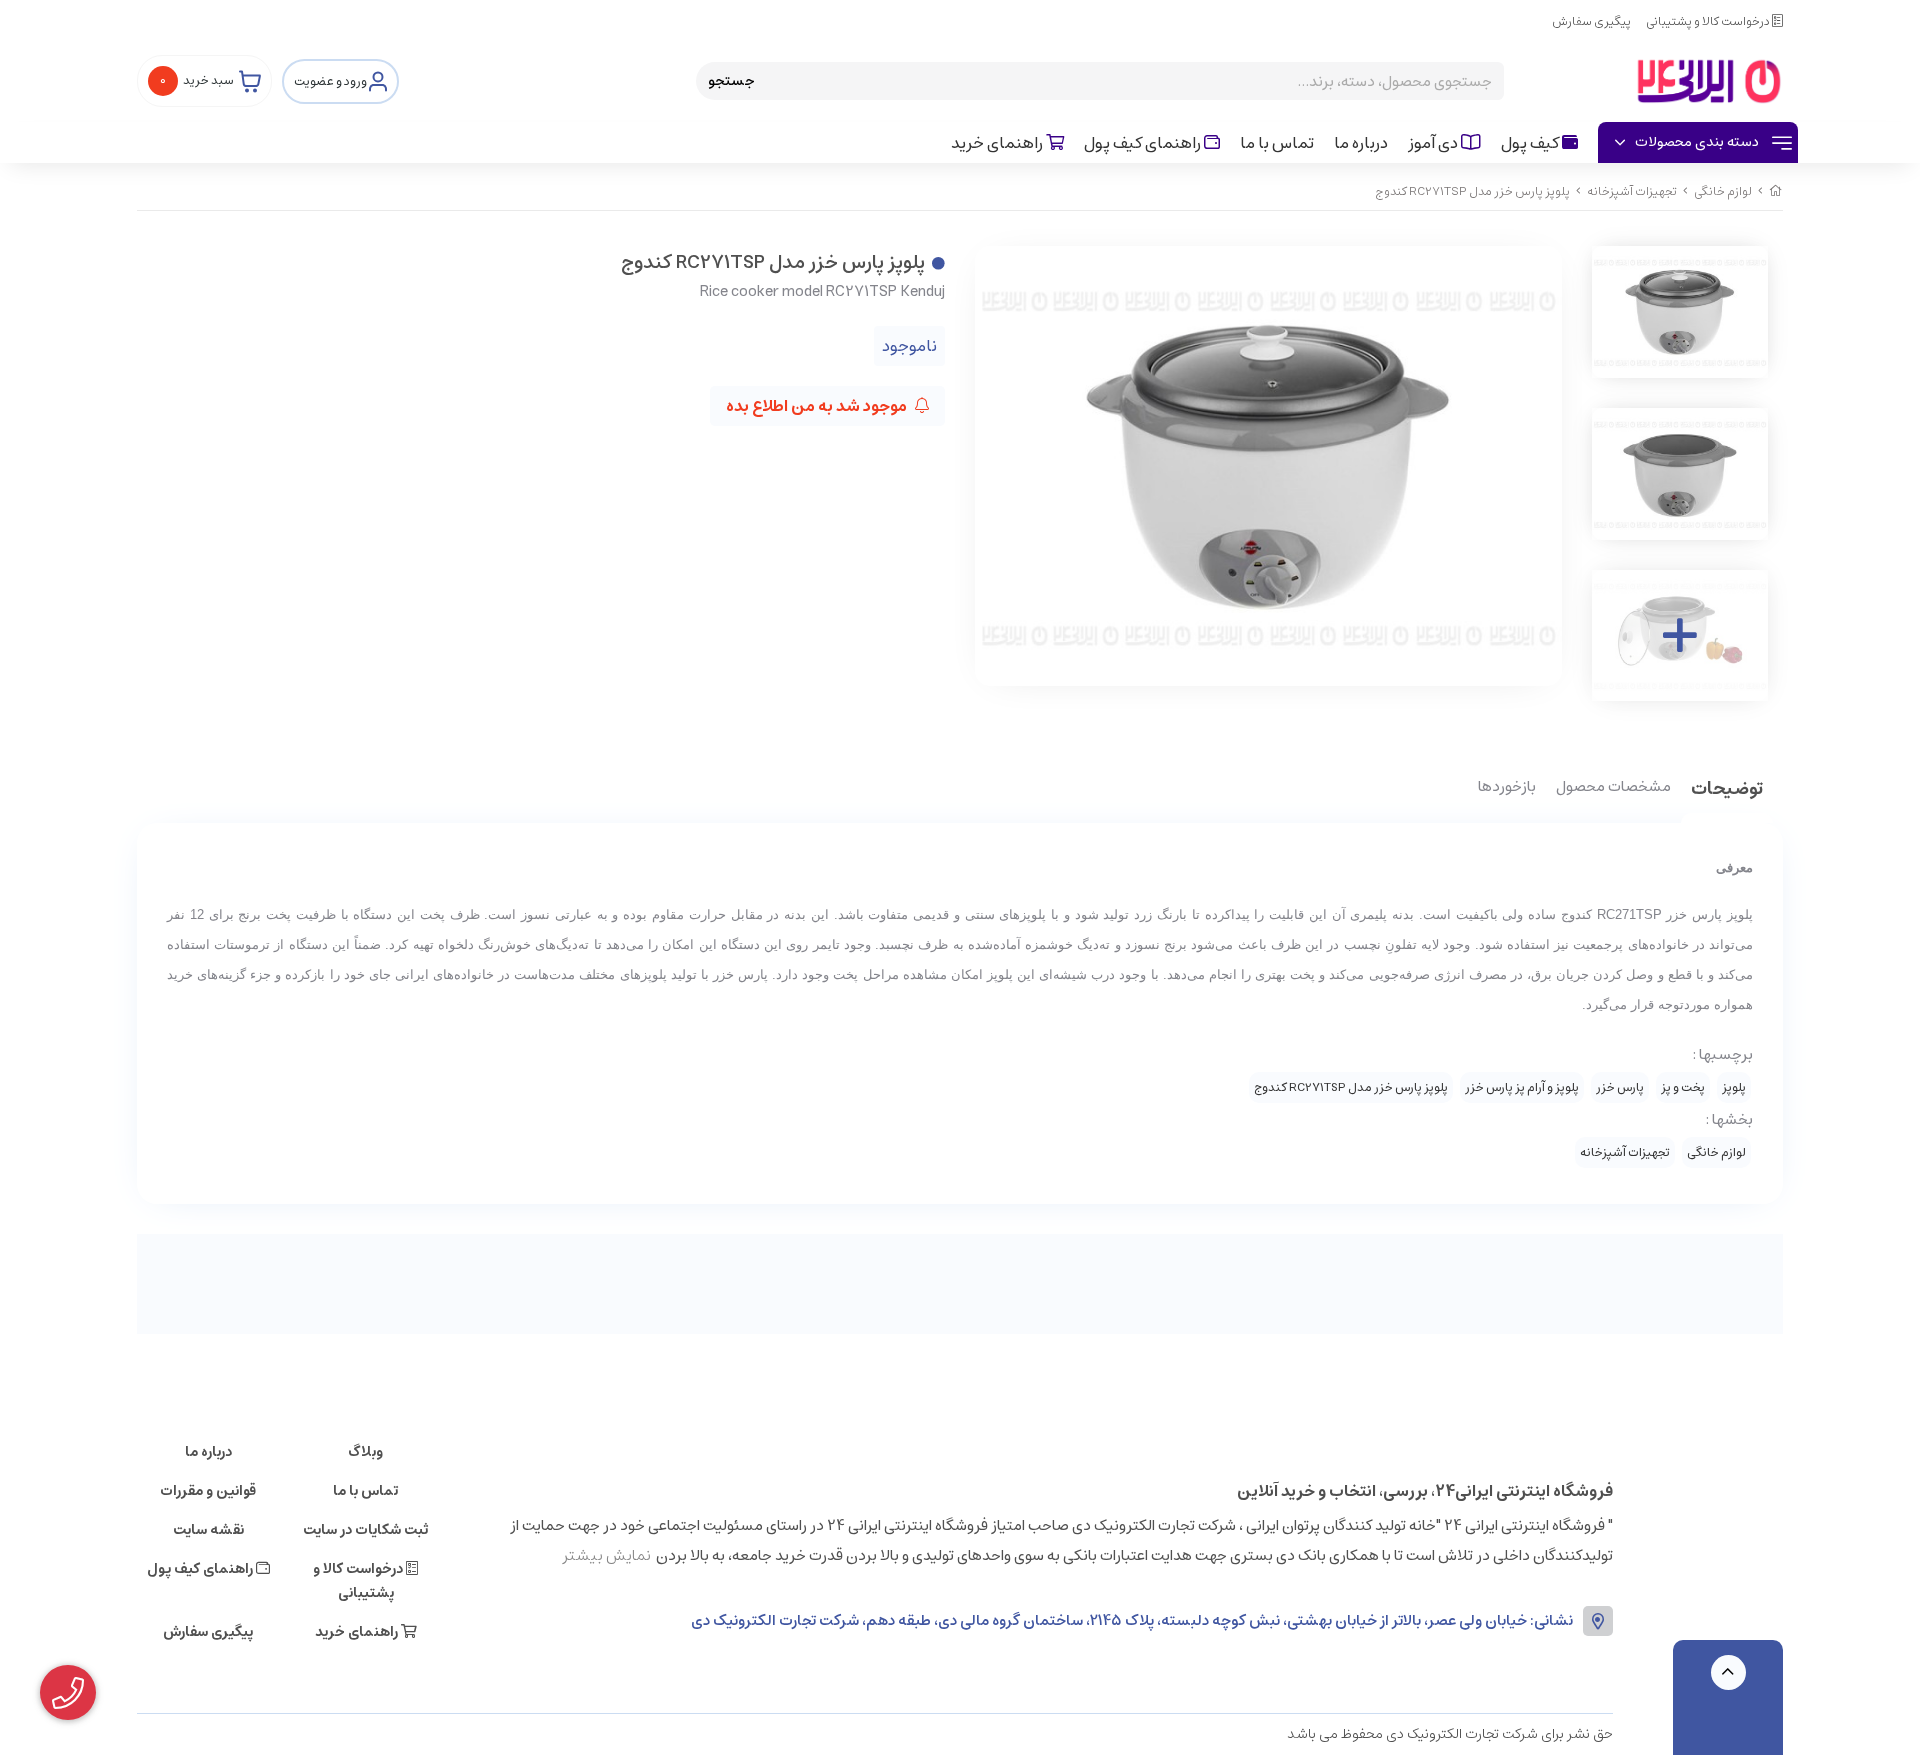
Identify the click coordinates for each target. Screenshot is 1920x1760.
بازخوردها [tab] (1507, 788)
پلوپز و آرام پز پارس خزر (1522, 1087)
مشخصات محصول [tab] (1613, 788)
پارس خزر (1620, 1087)
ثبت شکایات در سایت (365, 1530)
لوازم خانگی (1723, 191)
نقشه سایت (208, 1530)
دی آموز (1434, 143)
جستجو (731, 81)
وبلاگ (365, 1452)
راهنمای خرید (998, 143)
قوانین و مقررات (208, 1491)
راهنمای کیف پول (1144, 143)
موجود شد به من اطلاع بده (818, 406)
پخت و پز (1683, 1087)
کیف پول (1531, 143)
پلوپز (1734, 1087)
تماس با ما (1277, 143)
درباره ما (1361, 143)
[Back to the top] (1728, 1672)
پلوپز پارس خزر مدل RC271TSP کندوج (1351, 1087)
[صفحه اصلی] (1776, 191)
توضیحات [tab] (1727, 790)
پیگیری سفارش (1591, 21)
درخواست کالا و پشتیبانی (1709, 21)
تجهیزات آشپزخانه (1632, 191)
